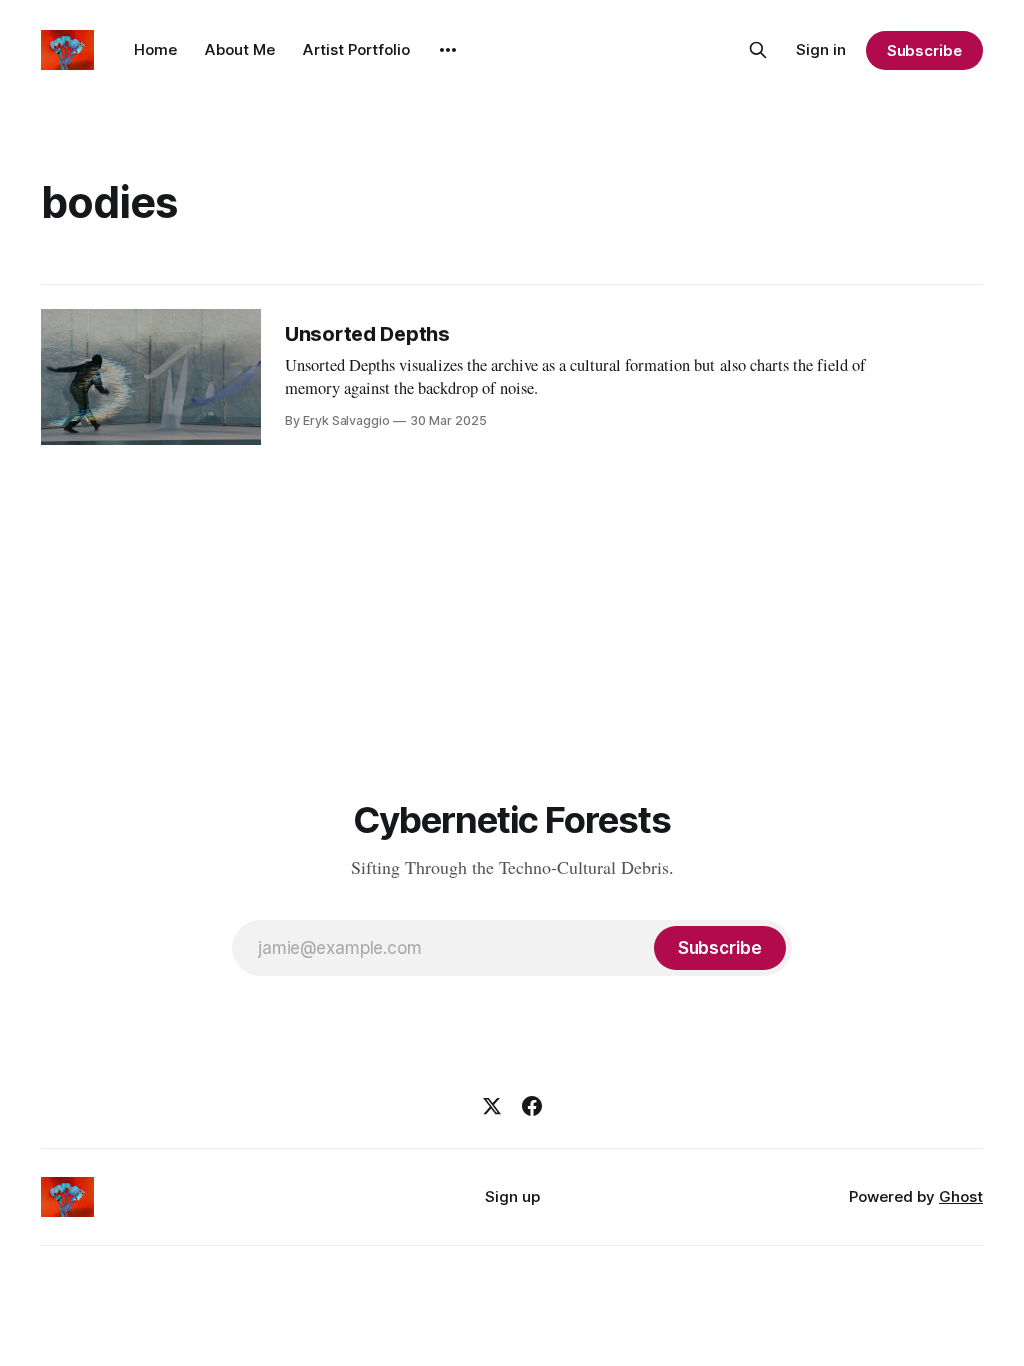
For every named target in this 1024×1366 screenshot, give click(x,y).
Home (155, 49)
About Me (240, 49)
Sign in (821, 49)
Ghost (961, 1196)
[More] (448, 50)
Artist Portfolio (356, 49)
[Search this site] (758, 50)
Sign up (512, 1196)
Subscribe (924, 50)
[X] (492, 1106)
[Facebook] (532, 1106)
